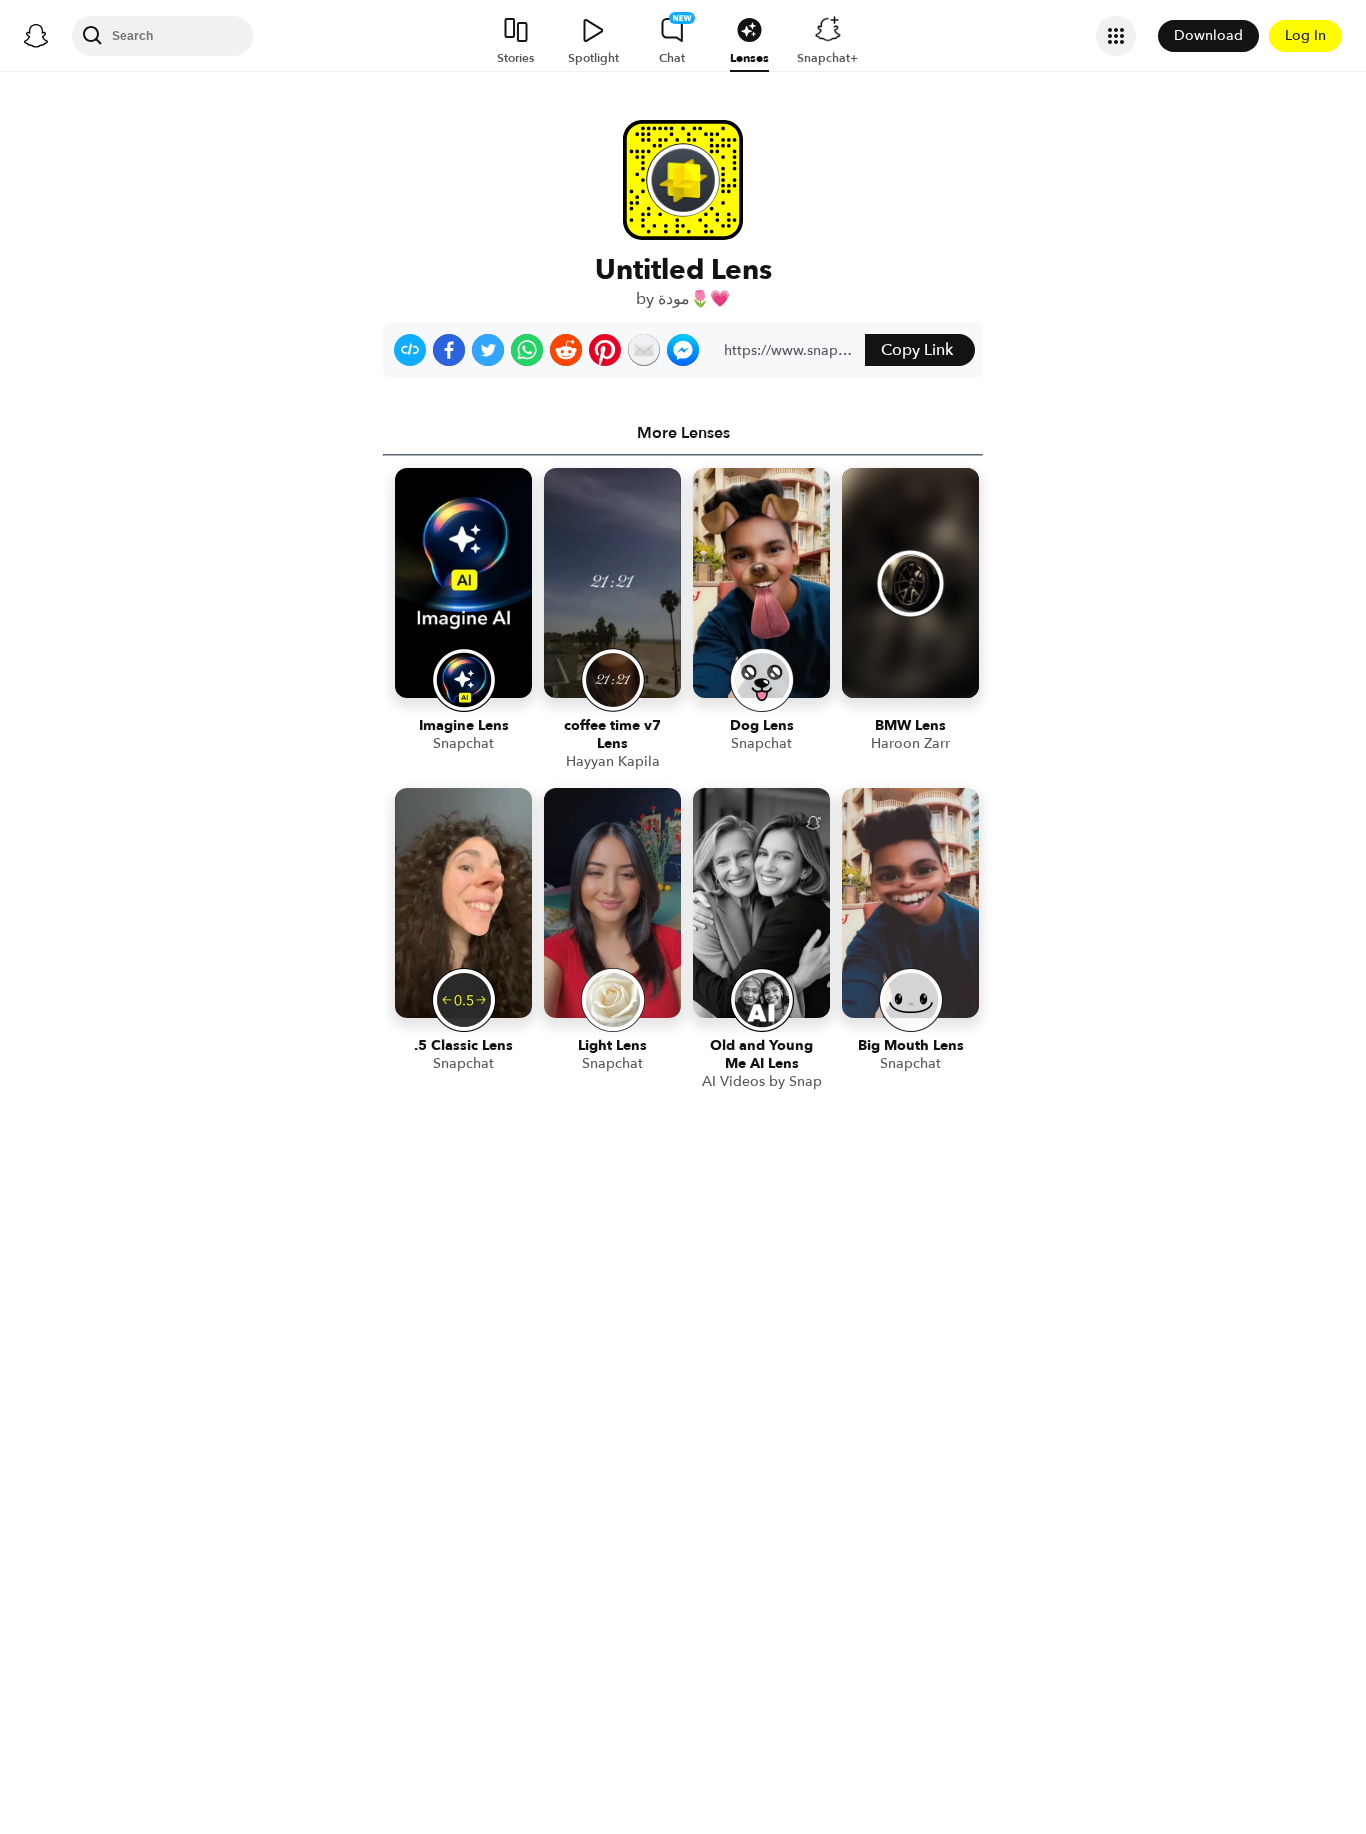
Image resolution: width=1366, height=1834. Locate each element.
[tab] (683, 433)
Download (1208, 35)
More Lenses (683, 433)
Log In (1305, 35)
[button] (410, 350)
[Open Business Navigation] (1116, 36)
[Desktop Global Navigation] (36, 36)
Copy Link (917, 350)
